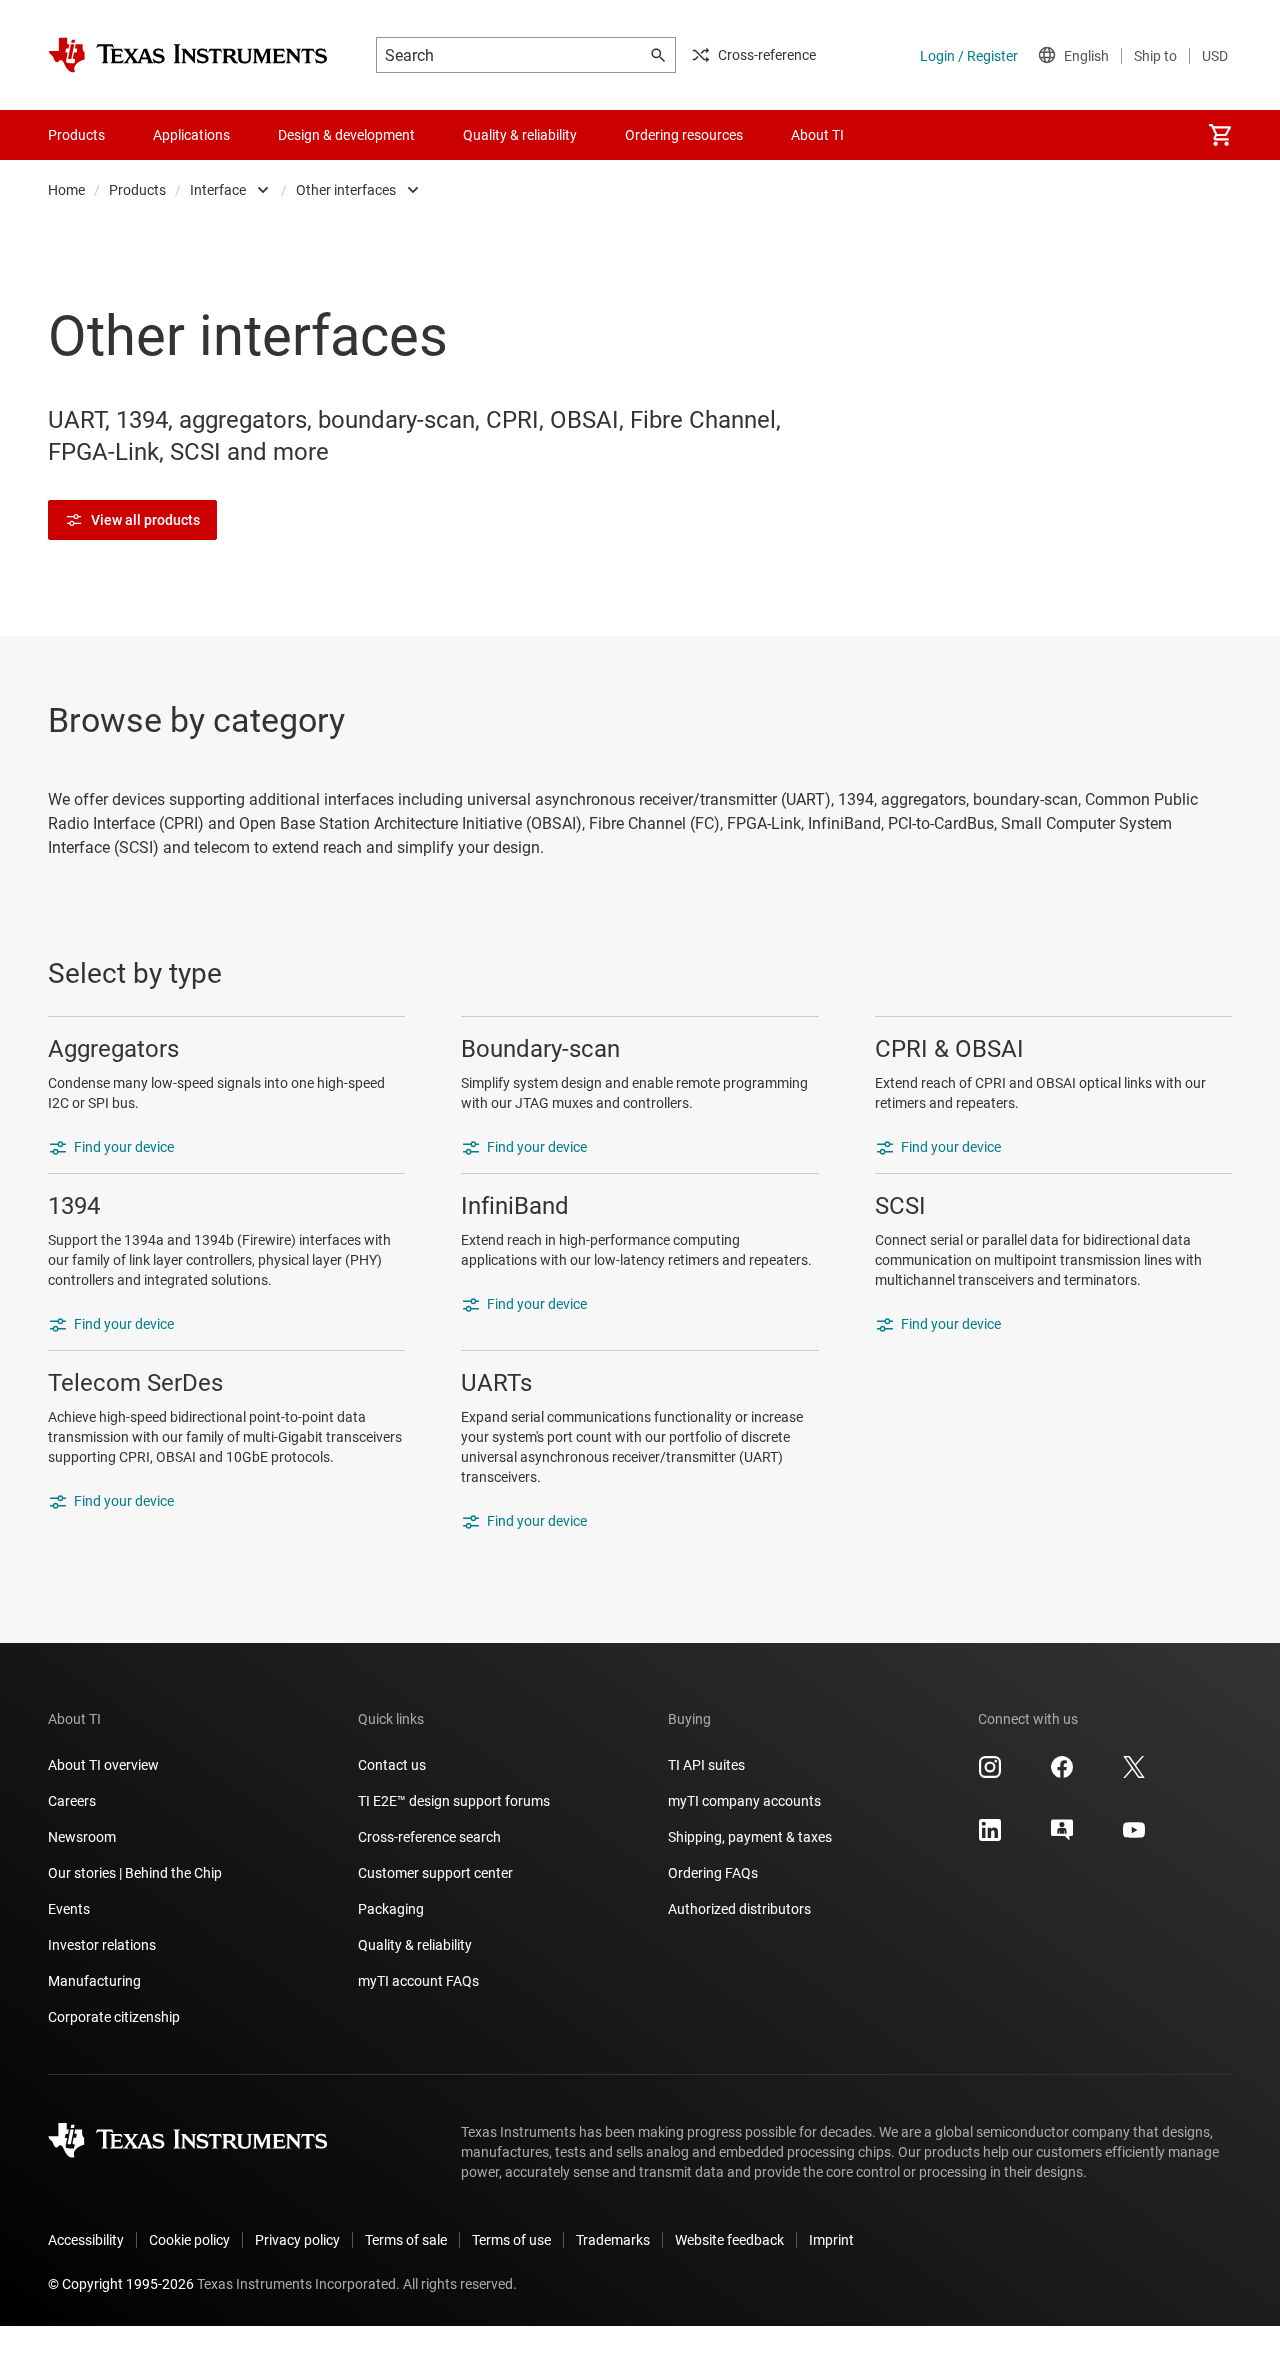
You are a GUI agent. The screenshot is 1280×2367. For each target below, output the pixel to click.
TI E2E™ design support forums (454, 1801)
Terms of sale (406, 2240)
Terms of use (511, 2240)
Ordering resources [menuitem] (684, 135)
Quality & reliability (415, 1945)
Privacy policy (297, 2240)
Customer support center (435, 1873)
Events (69, 1909)
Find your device (124, 1147)
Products (137, 190)
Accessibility (86, 2240)
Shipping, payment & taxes (750, 1837)
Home (66, 190)
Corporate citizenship (114, 2017)
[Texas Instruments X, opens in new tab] (1134, 1774)
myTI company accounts (744, 1801)
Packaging (391, 1909)
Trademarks (613, 2240)
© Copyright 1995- (121, 2284)
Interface (218, 190)
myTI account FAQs (418, 1981)
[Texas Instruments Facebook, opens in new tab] (1062, 1774)
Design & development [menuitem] (346, 135)
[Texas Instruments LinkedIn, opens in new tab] (990, 1837)
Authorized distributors (739, 1909)
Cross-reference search (429, 1837)
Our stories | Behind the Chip (135, 1873)
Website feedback (729, 2240)
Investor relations (102, 1945)
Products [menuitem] (76, 135)
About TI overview (103, 1765)
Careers (72, 1801)
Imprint (831, 2240)
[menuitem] (1220, 135)
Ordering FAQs (713, 1873)
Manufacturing (94, 1981)
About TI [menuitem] (817, 135)
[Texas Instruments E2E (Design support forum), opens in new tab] (1062, 1837)
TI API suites (706, 1765)
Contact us (392, 1765)
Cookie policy (189, 2240)
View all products (145, 520)
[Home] (188, 55)
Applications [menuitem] (191, 135)
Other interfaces (346, 190)
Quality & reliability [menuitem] (520, 135)
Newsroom (82, 1837)
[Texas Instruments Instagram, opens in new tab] (990, 1774)
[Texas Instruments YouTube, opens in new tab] (1134, 1837)
